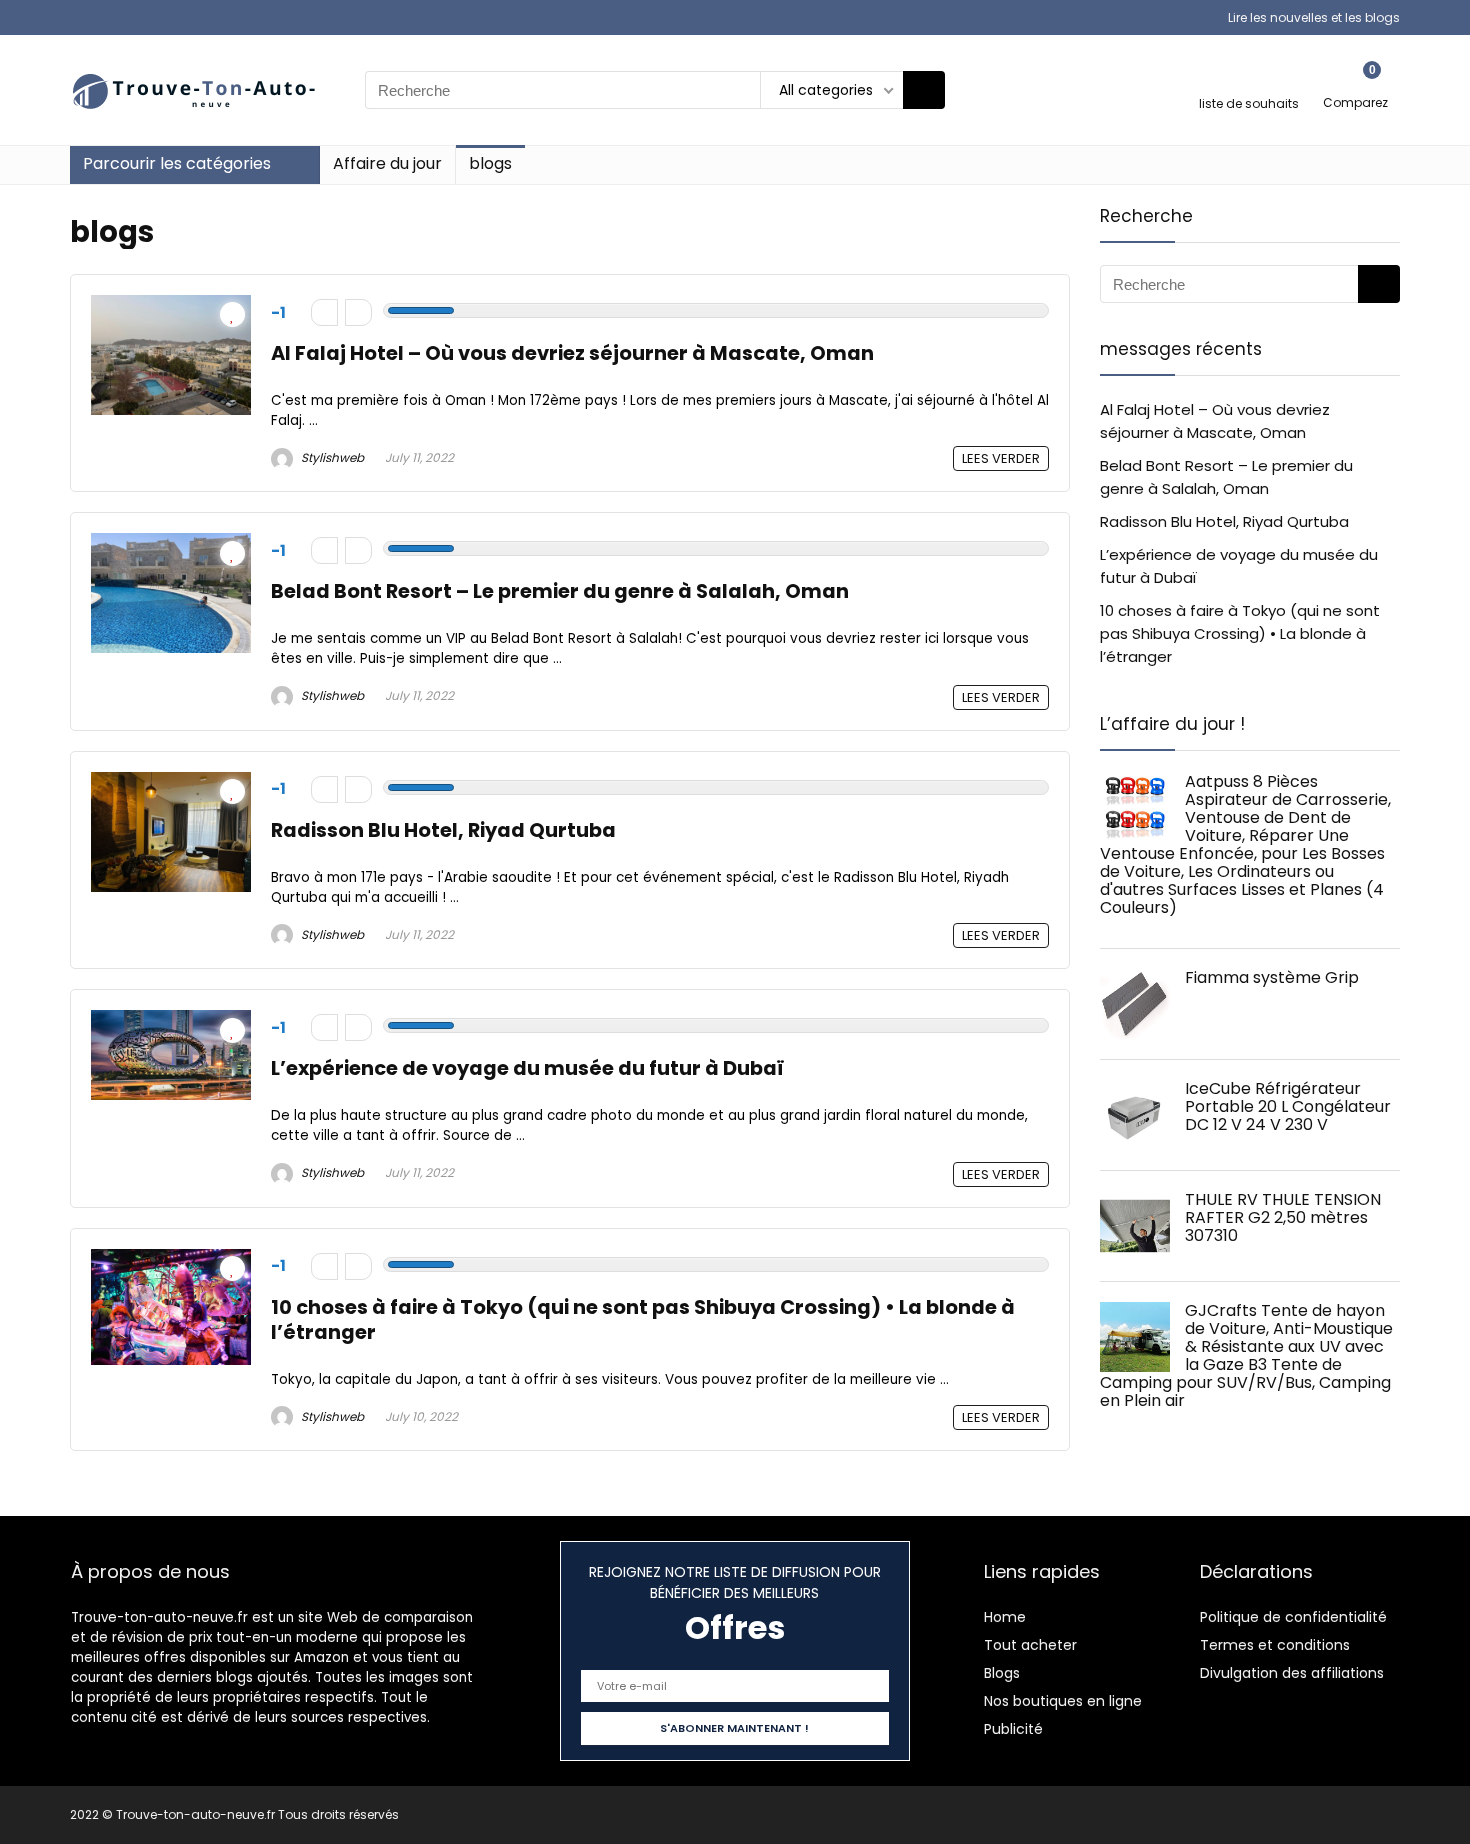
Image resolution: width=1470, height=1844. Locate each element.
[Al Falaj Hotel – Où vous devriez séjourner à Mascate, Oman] (171, 306)
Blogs (1002, 1673)
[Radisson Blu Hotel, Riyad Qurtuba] (171, 783)
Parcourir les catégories (177, 163)
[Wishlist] (1249, 81)
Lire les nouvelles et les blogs (1314, 17)
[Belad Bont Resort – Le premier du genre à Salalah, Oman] (171, 544)
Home (1005, 1617)
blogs (490, 163)
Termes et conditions (1275, 1645)
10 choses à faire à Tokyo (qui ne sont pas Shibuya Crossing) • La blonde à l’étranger (643, 1320)
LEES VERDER (1001, 458)
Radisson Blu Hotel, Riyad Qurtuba (443, 830)
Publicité (1013, 1729)
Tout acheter (1030, 1645)
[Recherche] (924, 90)
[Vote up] (358, 312)
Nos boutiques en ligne (1063, 1701)
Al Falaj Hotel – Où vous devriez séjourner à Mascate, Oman (572, 353)
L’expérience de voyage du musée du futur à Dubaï (527, 1068)
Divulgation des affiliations (1292, 1673)
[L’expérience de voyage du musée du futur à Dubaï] (171, 1021)
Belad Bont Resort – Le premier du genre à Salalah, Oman (560, 591)
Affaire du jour (387, 163)
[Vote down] (324, 312)
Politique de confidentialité (1293, 1617)
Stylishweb (331, 457)
